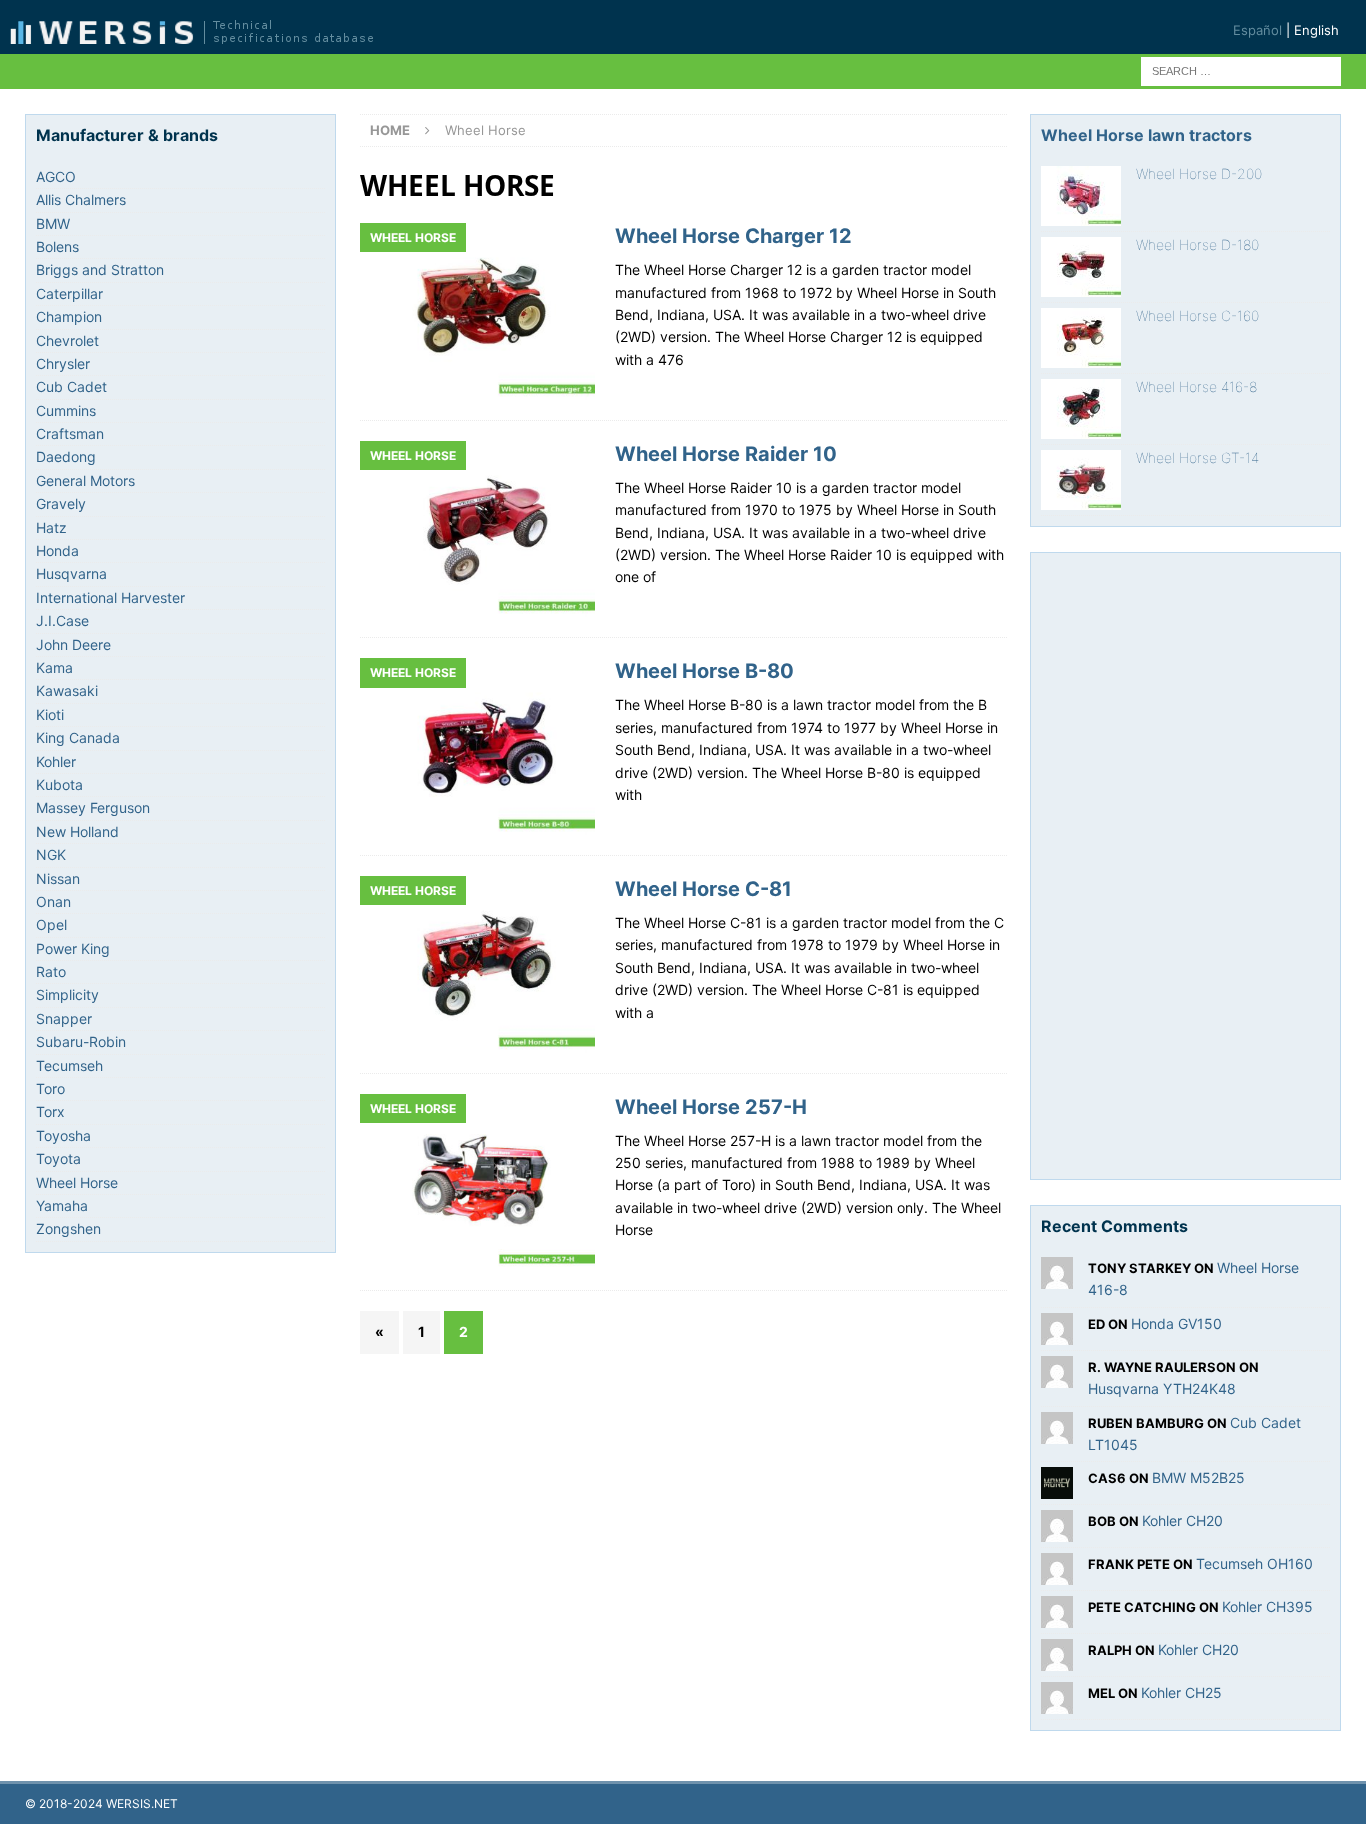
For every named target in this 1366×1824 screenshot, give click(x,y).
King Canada (78, 737)
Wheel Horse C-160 (1197, 315)
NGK (51, 854)
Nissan (58, 878)
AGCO (56, 176)
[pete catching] (1057, 1616)
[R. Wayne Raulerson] (1057, 1375)
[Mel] (1057, 1702)
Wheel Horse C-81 (703, 889)
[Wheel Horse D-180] (1081, 267)
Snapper (64, 1018)
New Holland (77, 831)
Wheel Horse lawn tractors (1146, 135)
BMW (53, 223)
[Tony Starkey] (1057, 1277)
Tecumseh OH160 (1254, 1563)
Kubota (59, 784)
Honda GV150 (1176, 1323)
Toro (50, 1088)
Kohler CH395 (1267, 1606)
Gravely (61, 503)
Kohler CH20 (1182, 1520)
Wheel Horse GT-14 (1197, 457)
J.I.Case (62, 620)
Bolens (57, 246)
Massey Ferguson (93, 807)
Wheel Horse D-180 (1197, 244)
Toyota (58, 1158)
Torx (50, 1111)
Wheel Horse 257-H (711, 1107)
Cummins (66, 410)
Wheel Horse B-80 (704, 671)
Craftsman (70, 433)
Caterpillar (69, 293)
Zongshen (68, 1228)
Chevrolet (67, 340)
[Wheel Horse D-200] (1081, 196)
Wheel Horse (77, 1182)
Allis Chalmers (81, 199)
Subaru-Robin (81, 1041)
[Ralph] (1057, 1659)
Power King (73, 948)
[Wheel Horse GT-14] (1081, 480)
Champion (69, 316)
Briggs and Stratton (100, 269)
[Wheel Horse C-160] (1081, 338)
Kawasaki (67, 690)
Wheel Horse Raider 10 (726, 454)
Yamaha (62, 1205)
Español (1257, 30)
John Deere (73, 644)
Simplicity (67, 994)
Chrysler (63, 363)
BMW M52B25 (1198, 1477)
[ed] (1057, 1332)
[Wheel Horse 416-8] (1081, 409)
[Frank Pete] (1057, 1573)
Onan (53, 901)
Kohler (56, 761)
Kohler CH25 (1181, 1692)
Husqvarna (71, 573)
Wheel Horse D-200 (1199, 173)
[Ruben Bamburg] (1057, 1431)
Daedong (66, 456)
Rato (51, 971)
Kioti (50, 714)
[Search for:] (1241, 69)
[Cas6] (1057, 1487)
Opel (51, 924)
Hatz (51, 527)
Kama (54, 667)
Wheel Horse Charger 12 (733, 236)
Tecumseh (69, 1065)
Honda (57, 550)
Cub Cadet (71, 386)
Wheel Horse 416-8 (1196, 386)
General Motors (85, 480)
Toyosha (63, 1135)
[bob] (1057, 1530)
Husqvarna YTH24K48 (1162, 1388)
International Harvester (110, 597)
